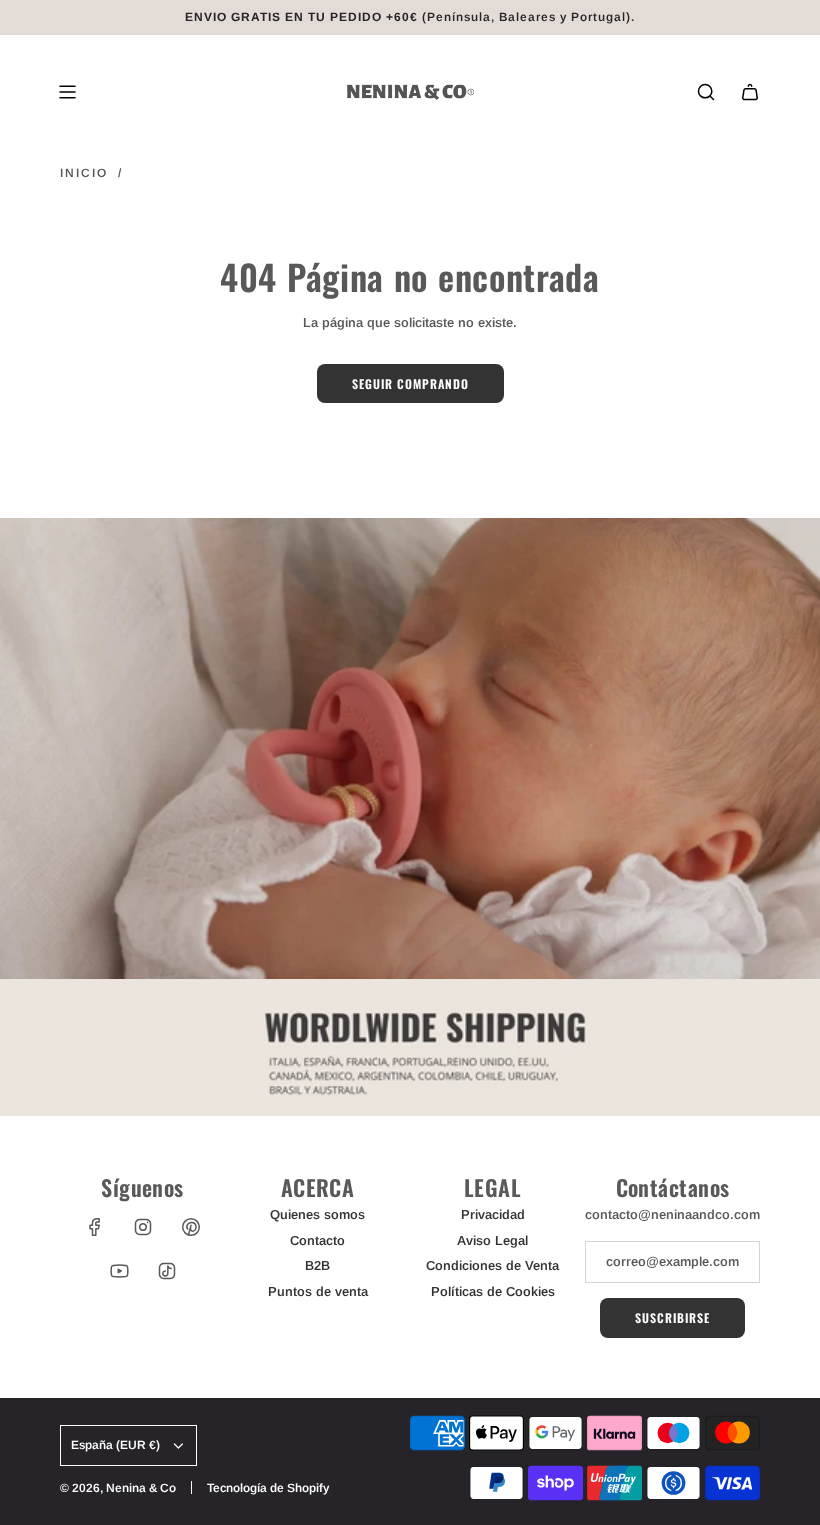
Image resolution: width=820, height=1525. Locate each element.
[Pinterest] (191, 1227)
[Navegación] (67, 92)
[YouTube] (119, 1271)
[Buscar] (706, 92)
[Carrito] (750, 92)
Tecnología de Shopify (268, 1488)
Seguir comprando (410, 383)
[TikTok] (167, 1271)
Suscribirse (672, 1317)
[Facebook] (95, 1227)
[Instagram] (143, 1227)
